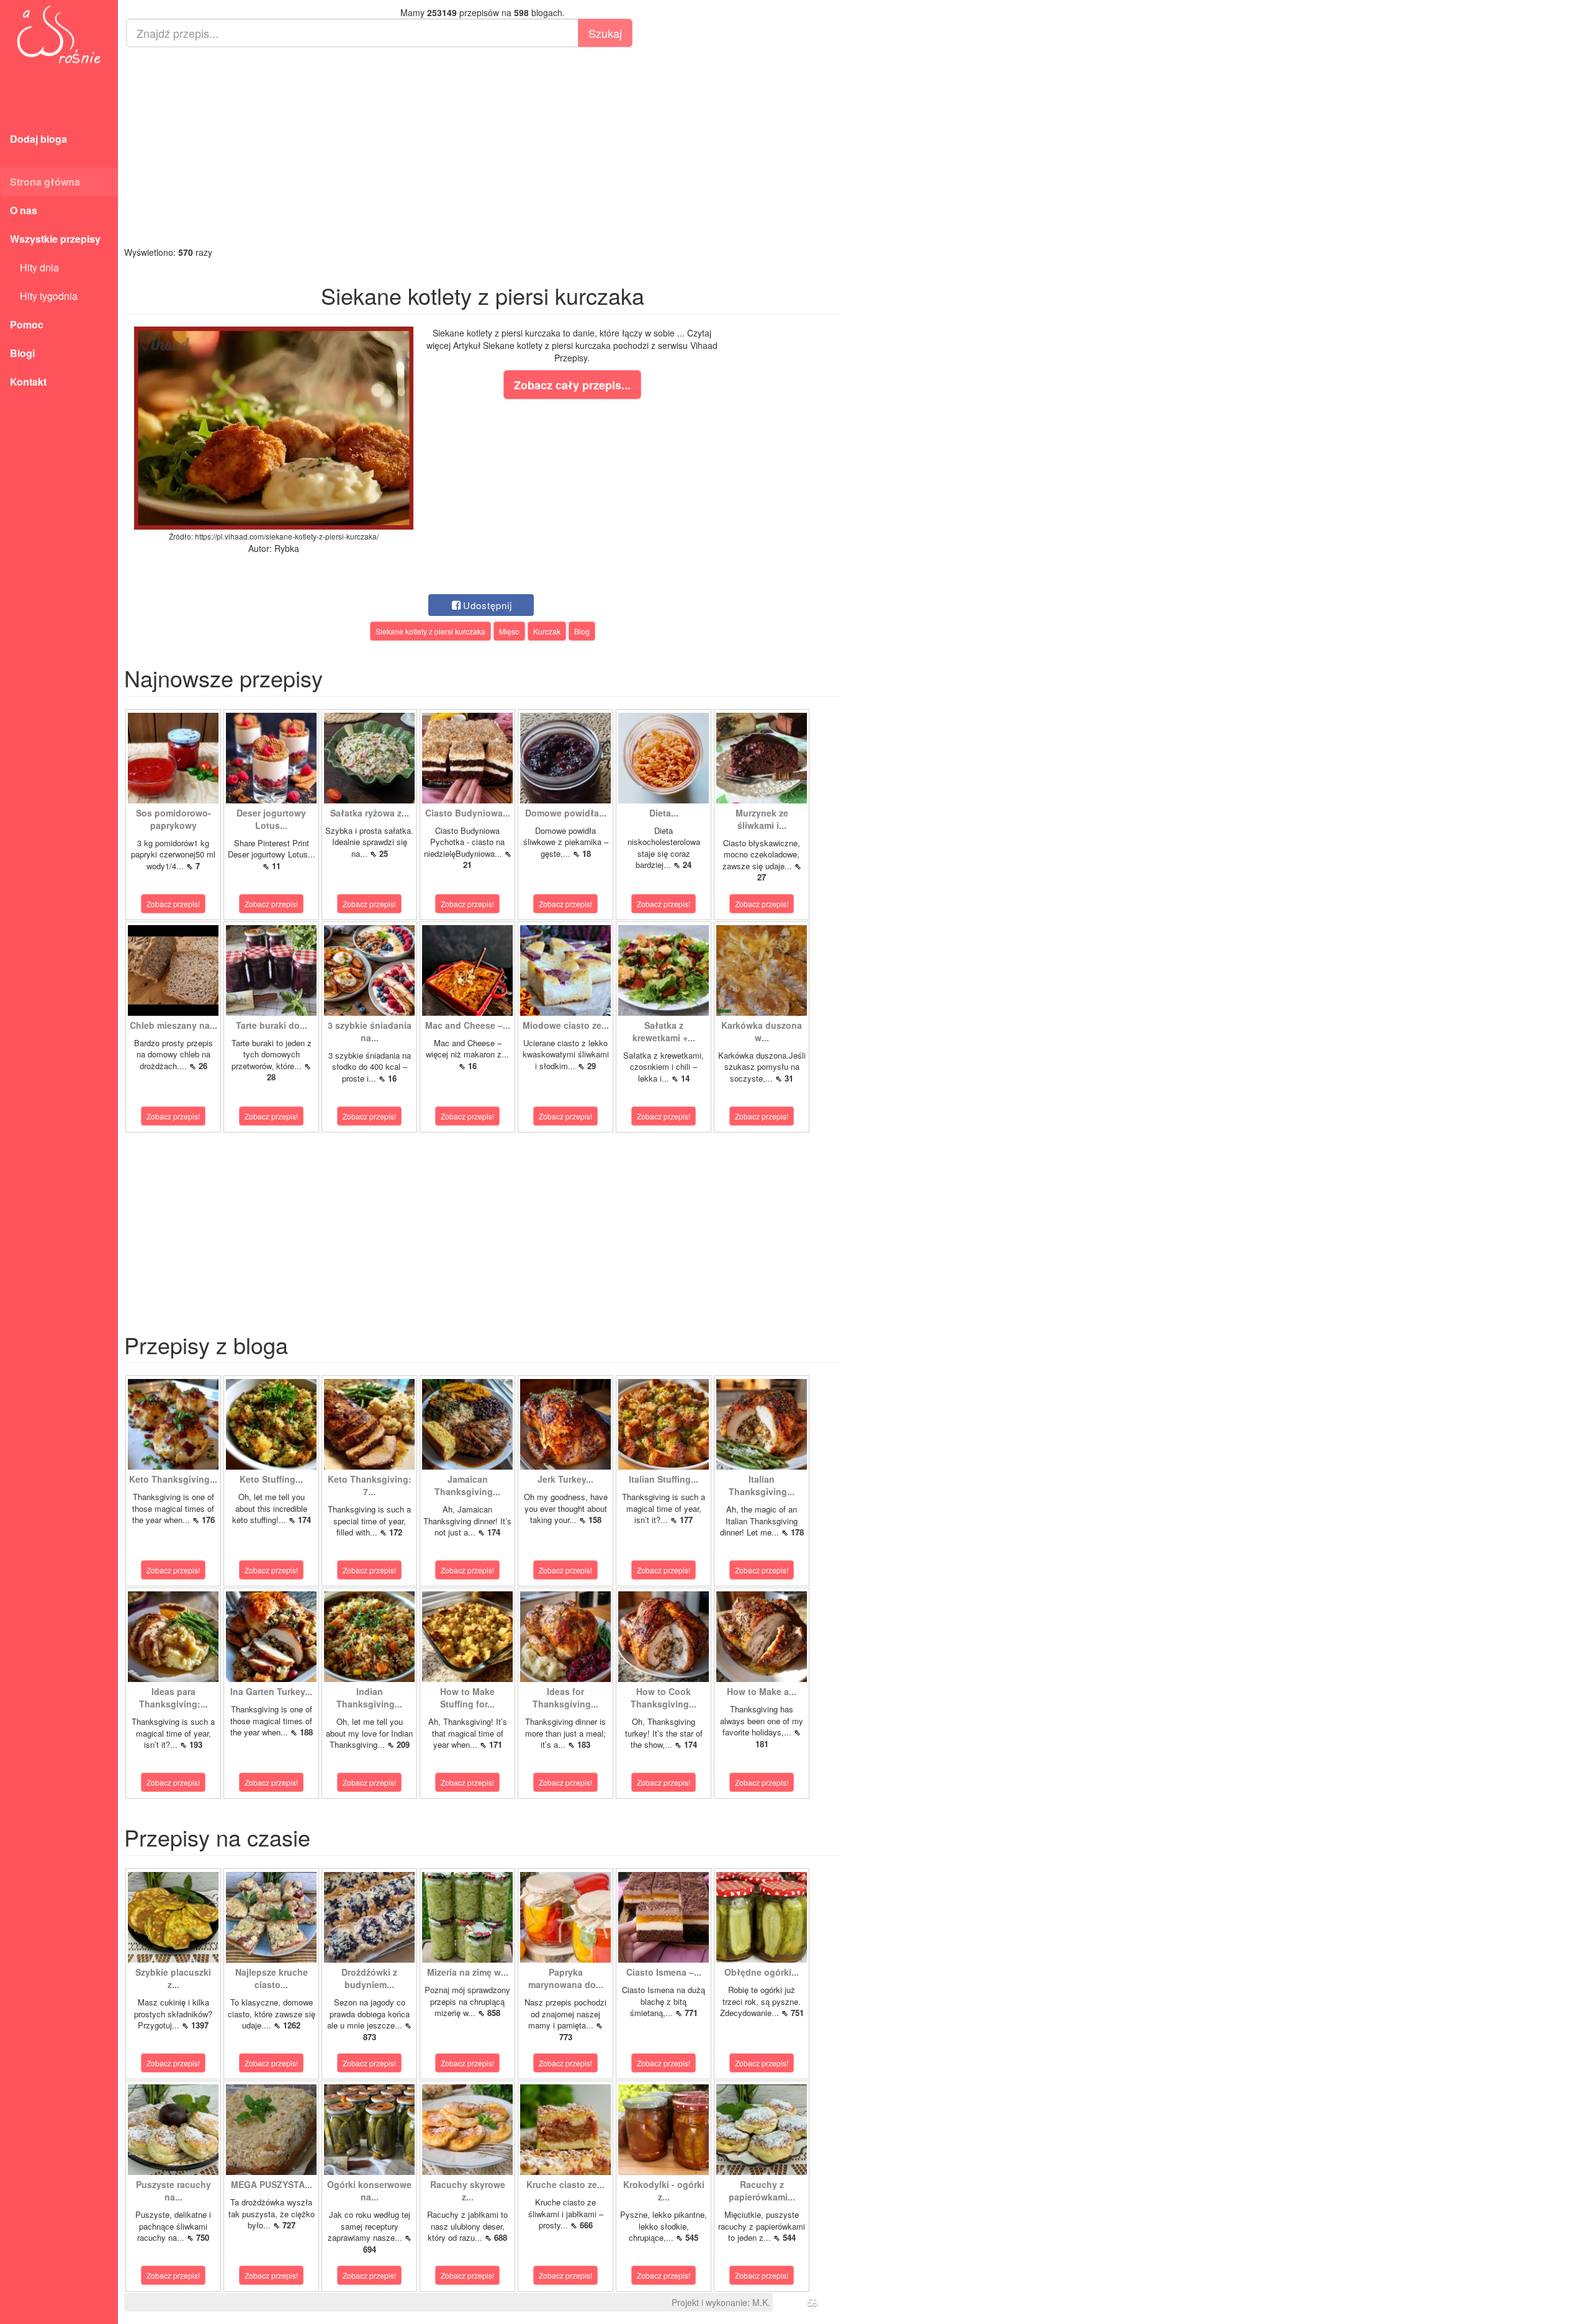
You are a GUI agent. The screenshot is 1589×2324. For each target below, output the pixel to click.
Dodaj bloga (38, 139)
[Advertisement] (483, 147)
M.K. (761, 2302)
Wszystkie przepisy (55, 239)
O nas (24, 210)
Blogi (22, 353)
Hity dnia (34, 267)
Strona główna (45, 182)
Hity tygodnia (44, 296)
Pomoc (27, 324)
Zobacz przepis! (173, 904)
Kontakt (28, 382)
